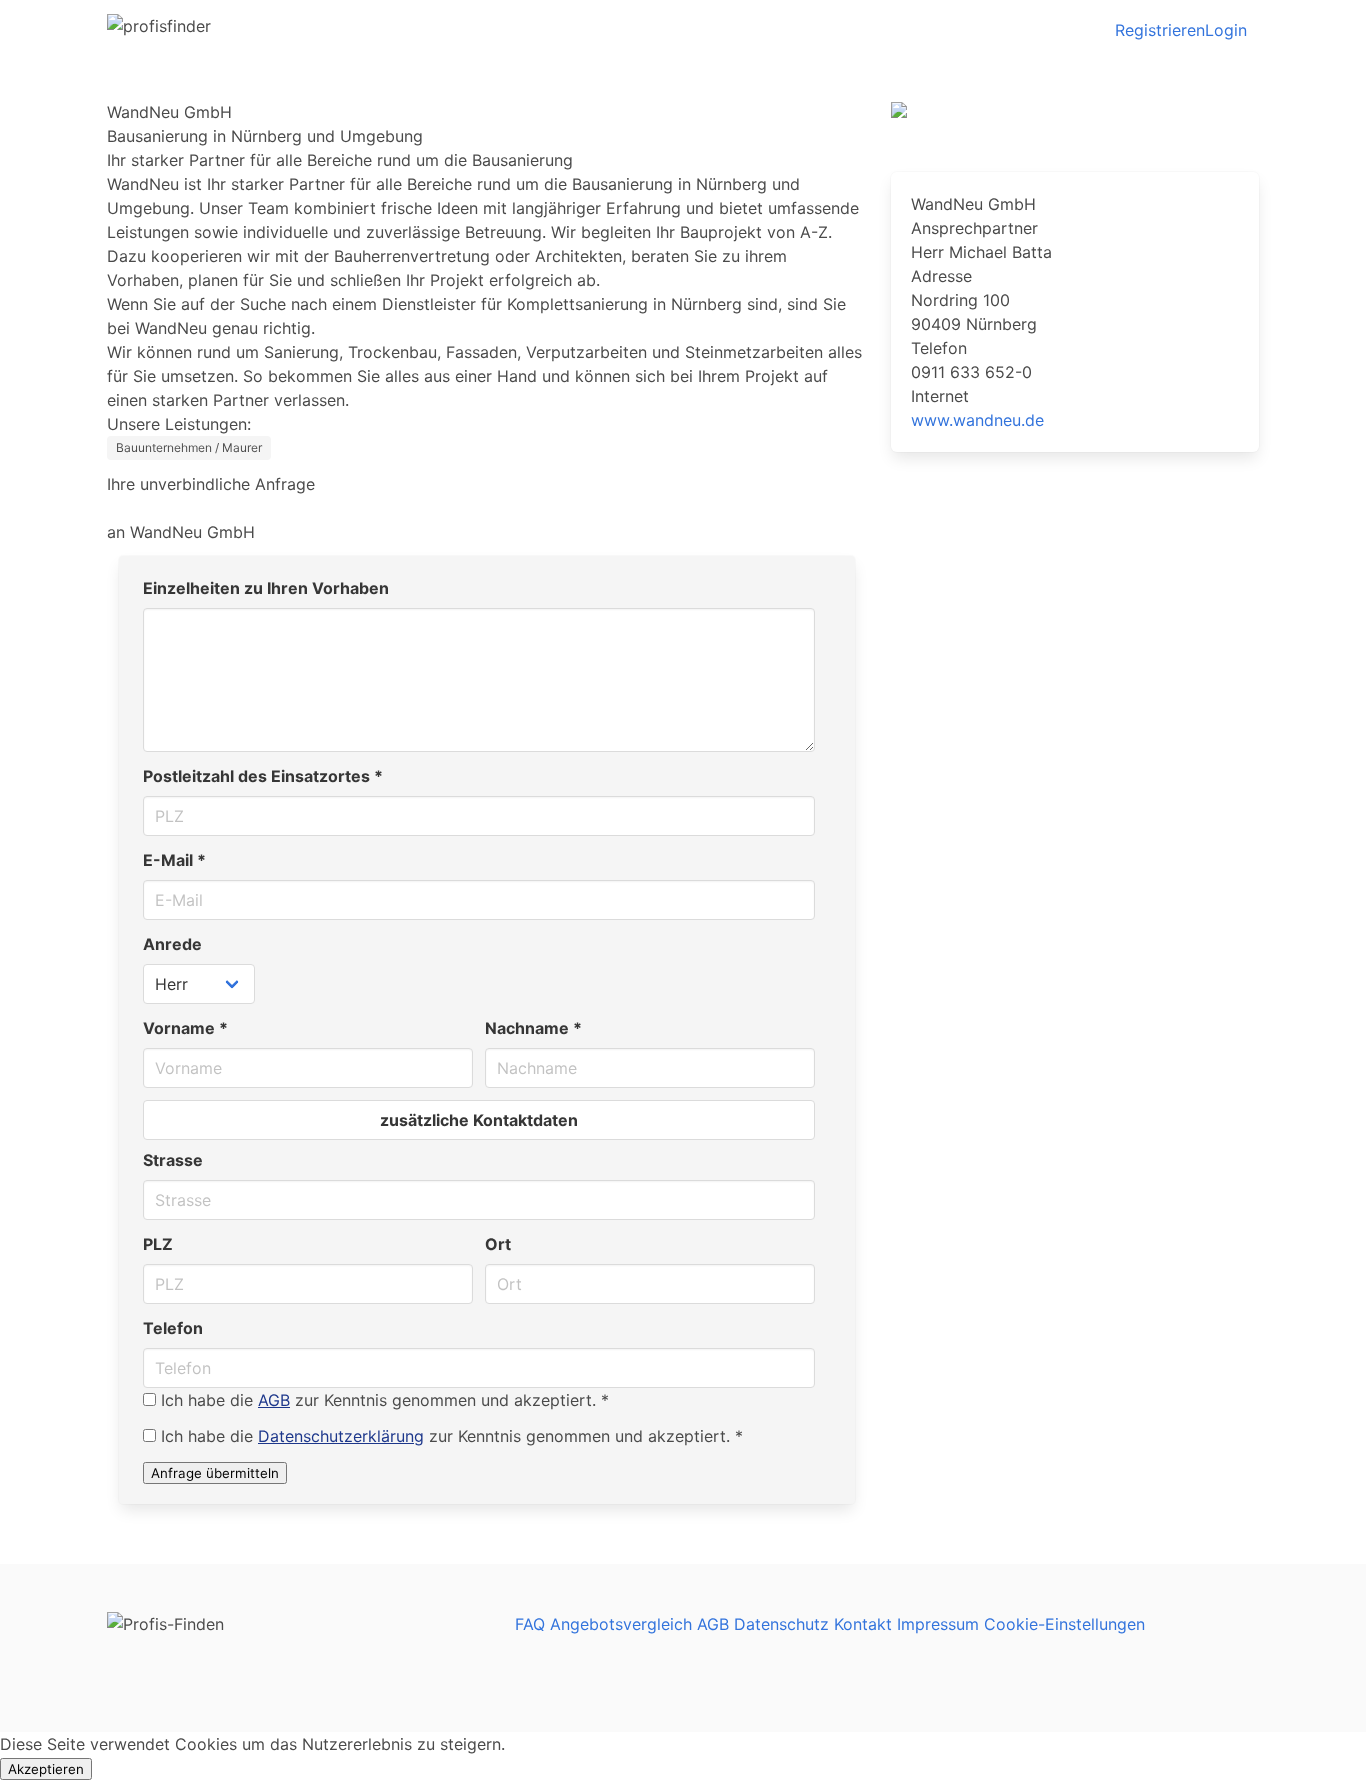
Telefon (173, 1328)
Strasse (173, 1160)
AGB (274, 1400)
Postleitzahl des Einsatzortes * (263, 776)
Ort (498, 1244)
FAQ (530, 1624)
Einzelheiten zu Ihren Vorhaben (266, 588)
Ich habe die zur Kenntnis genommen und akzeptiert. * (385, 1400)
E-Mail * (174, 860)
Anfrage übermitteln (215, 1473)
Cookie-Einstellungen (1064, 1624)
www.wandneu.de (977, 420)
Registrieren (1160, 30)
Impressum (938, 1624)
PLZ (158, 1244)
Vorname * (185, 1028)
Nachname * (533, 1028)
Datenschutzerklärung (341, 1436)
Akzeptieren (46, 1769)
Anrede (172, 944)
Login (1226, 30)
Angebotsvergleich (621, 1624)
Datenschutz (781, 1624)
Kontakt (863, 1624)
